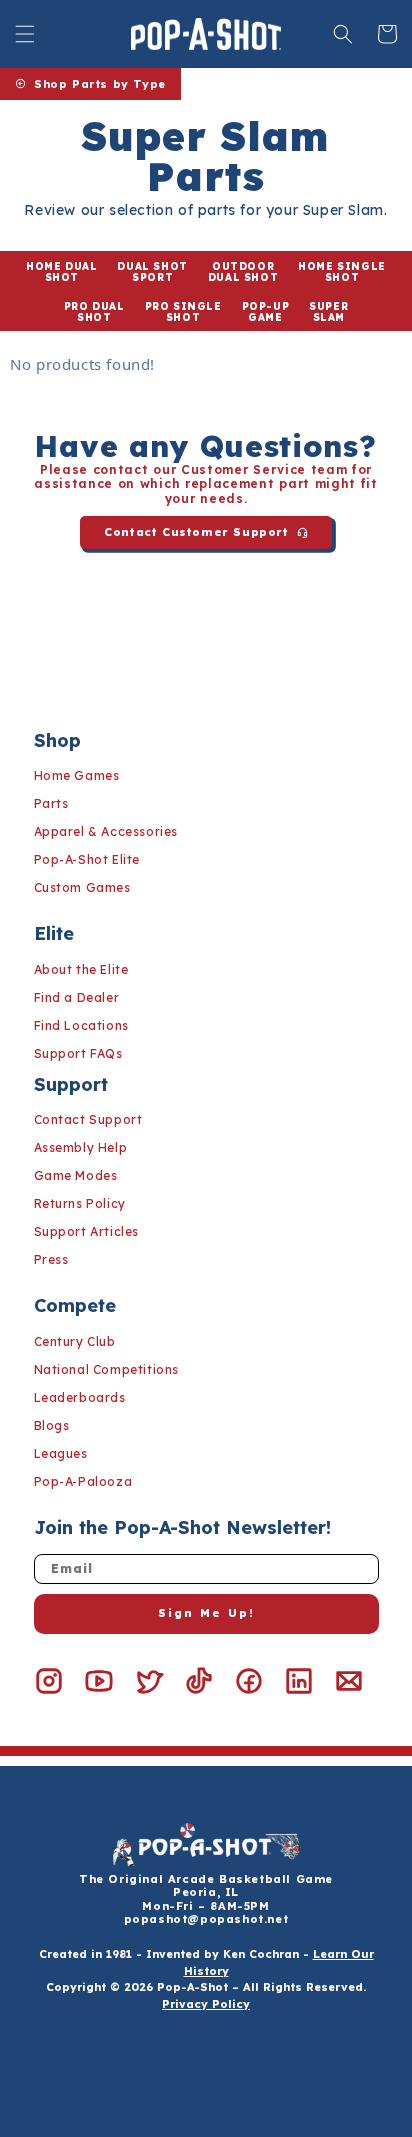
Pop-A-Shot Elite (87, 859)
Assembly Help (81, 1147)
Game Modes (76, 1175)
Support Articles (87, 1231)
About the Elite (81, 969)
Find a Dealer (77, 997)
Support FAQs (78, 1053)
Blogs (52, 1425)
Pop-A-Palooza (83, 1481)
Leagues (61, 1453)
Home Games (77, 775)
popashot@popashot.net (206, 1919)
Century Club (75, 1341)
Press (51, 1259)
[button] (25, 34)
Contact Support (88, 1119)
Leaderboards (80, 1397)
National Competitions (107, 1369)
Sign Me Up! (206, 1613)
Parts (51, 803)
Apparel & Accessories (106, 831)
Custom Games (82, 887)
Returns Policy (80, 1203)
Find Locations (81, 1025)
